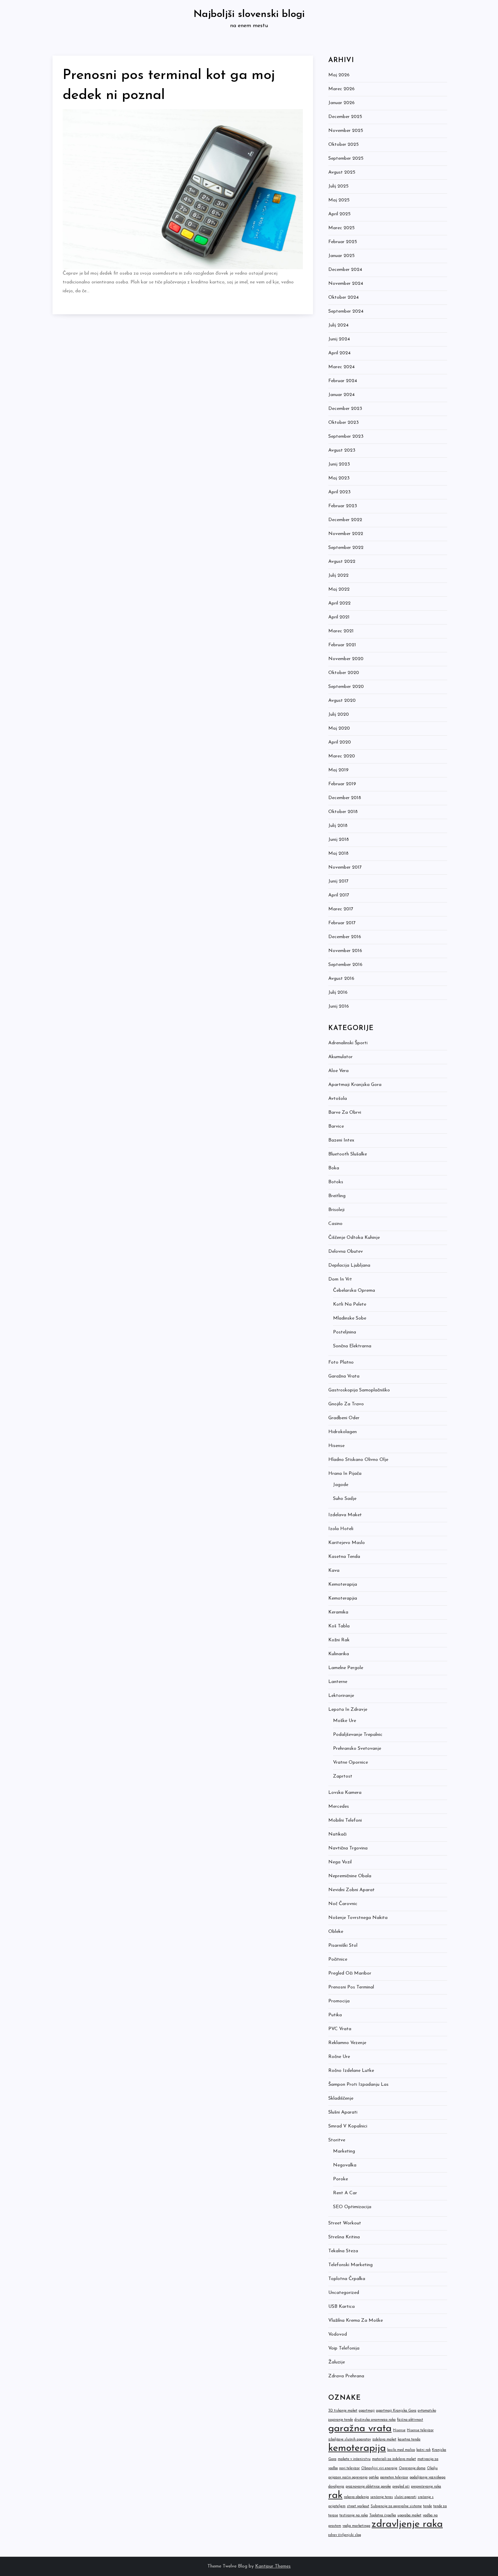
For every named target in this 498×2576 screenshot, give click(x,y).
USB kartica (341, 2307)
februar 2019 (342, 784)
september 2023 (346, 437)
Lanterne (338, 1682)
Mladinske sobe (350, 1318)
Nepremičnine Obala (350, 1876)
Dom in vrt (340, 1279)
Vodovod (338, 2334)
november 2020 (346, 659)
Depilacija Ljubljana (349, 1265)
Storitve (337, 2140)
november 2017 (345, 867)
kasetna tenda (409, 2440)
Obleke (336, 1932)
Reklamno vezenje (347, 2043)
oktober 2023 (344, 423)
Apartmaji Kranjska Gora (355, 1085)
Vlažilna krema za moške (356, 2321)
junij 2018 (339, 840)
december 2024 (345, 270)
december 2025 (345, 117)
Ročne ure (339, 2057)
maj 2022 (339, 589)
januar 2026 (341, 103)
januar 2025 (341, 256)
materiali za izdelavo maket (394, 2459)
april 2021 (339, 617)
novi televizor (349, 2468)
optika (374, 2478)
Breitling (337, 1196)
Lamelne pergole (346, 1668)
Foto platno (341, 1362)
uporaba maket (409, 2515)
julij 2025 (338, 186)
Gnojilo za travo (346, 1404)
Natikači (337, 1834)
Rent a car (345, 2193)
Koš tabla (339, 1626)
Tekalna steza (343, 2251)
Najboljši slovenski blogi (249, 14)
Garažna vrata (344, 1376)
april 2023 (339, 492)
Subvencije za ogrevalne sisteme (396, 2506)
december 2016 (345, 937)
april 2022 (339, 603)
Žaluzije (337, 2362)
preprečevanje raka (426, 2487)
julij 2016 (338, 993)
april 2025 (339, 214)
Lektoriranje (341, 1696)
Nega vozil (340, 1862)
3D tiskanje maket (343, 2411)
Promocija (339, 2001)
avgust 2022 (342, 562)
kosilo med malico (401, 2450)
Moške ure (345, 1721)
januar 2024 (341, 395)
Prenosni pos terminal (351, 1987)
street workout (358, 2506)
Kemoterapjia (343, 1598)
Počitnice (338, 1959)
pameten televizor (394, 2478)
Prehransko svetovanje (357, 1749)
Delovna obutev (346, 1252)
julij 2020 (339, 715)
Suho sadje (345, 1499)
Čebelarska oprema (354, 1291)
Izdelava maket (345, 1515)
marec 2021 (341, 631)
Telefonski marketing (350, 2265)
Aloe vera (338, 1071)
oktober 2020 (344, 673)
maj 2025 (339, 200)
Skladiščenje (341, 2098)
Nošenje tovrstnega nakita (358, 1918)
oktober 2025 (344, 145)
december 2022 (345, 520)
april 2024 (339, 353)
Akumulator (340, 1057)
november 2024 (346, 284)
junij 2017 (338, 881)
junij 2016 (339, 1006)
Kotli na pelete (350, 1304)
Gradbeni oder (344, 1418)
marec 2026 (341, 89)
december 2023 (345, 409)
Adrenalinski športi (348, 1043)
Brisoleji (336, 1210)
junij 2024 (339, 339)
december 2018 (345, 798)
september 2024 (346, 311)
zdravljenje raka (407, 2524)
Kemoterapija (343, 1584)
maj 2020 (339, 728)
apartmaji (367, 2411)
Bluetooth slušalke (348, 1154)
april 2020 (340, 742)
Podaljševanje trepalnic (358, 1735)
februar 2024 (343, 381)
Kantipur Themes (273, 2566)
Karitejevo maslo (347, 1543)
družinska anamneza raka (375, 2420)
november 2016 (345, 951)
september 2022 (346, 548)
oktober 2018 (343, 812)
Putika (335, 2015)
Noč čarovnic (343, 1904)
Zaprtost (343, 1776)
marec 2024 (341, 367)
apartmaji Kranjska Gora (396, 2411)
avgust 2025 (342, 172)
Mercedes (339, 1807)
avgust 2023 (342, 450)
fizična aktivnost (410, 2420)
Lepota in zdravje (348, 1710)
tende (428, 2506)
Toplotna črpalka (347, 2279)
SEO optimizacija (352, 2207)
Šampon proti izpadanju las (358, 2085)
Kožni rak (339, 1640)
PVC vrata (340, 2029)
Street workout (345, 2223)
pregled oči (401, 2487)
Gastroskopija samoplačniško (359, 1390)
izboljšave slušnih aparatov (350, 2440)
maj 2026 (339, 75)
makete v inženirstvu (354, 2459)
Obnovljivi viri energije (379, 2468)
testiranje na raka (354, 2515)
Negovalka (345, 2165)
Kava (334, 1571)
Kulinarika (339, 1654)
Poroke (340, 2179)
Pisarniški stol (343, 1946)
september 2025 (346, 158)
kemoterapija (357, 2448)
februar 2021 (342, 645)
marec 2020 (342, 756)
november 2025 (346, 131)
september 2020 (346, 687)
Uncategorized (344, 2293)
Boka (334, 1168)
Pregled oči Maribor (350, 1973)
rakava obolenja (356, 2497)
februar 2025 (343, 242)
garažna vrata (360, 2429)
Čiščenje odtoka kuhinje (354, 1238)
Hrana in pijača (345, 1474)
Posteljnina (345, 1332)
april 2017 (339, 895)
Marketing (344, 2151)
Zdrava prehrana (346, 2376)
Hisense (336, 1446)
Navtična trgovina (348, 1848)
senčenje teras (382, 2497)
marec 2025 (341, 228)
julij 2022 (338, 576)
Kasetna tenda (344, 1557)
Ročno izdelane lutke (351, 2071)
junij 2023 (339, 464)
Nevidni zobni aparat (351, 1890)
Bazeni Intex (341, 1140)
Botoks (336, 1182)
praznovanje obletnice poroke (368, 2487)
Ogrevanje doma (412, 2468)
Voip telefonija (344, 2348)
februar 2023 (343, 506)
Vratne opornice (350, 1762)
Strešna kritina (344, 2237)
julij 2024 (338, 325)
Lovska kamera (345, 1793)
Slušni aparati (343, 2112)
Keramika (338, 1612)
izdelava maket (384, 2440)
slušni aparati (405, 2497)
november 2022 (346, 534)
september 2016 (345, 965)
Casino (335, 1224)
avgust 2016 (341, 979)
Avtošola (338, 1099)
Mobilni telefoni (345, 1820)
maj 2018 (338, 854)
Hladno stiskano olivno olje (358, 1460)
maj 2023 (339, 478)
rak (335, 2495)
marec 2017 (341, 909)
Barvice (336, 1126)
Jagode (341, 1485)
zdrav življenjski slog (345, 2535)
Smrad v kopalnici (348, 2126)
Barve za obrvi (345, 1113)
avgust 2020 (342, 701)
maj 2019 (338, 770)
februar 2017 (342, 923)
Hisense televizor (420, 2430)
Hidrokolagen (343, 1432)
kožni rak (423, 2450)
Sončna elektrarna (352, 1346)
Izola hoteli (341, 1529)
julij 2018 (338, 826)
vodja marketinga (356, 2526)
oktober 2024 (344, 298)
